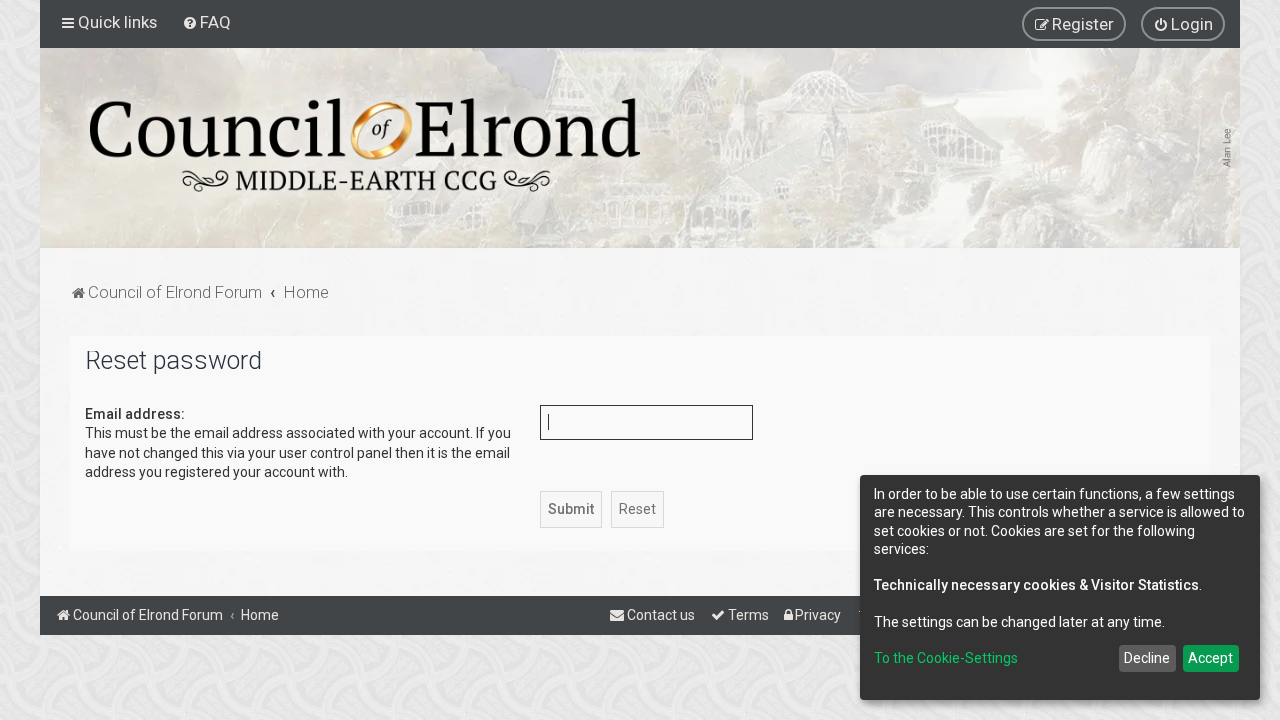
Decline (1147, 658)
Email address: (135, 414)
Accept (1210, 658)
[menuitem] (206, 22)
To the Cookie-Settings (946, 658)
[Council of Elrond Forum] (365, 145)
